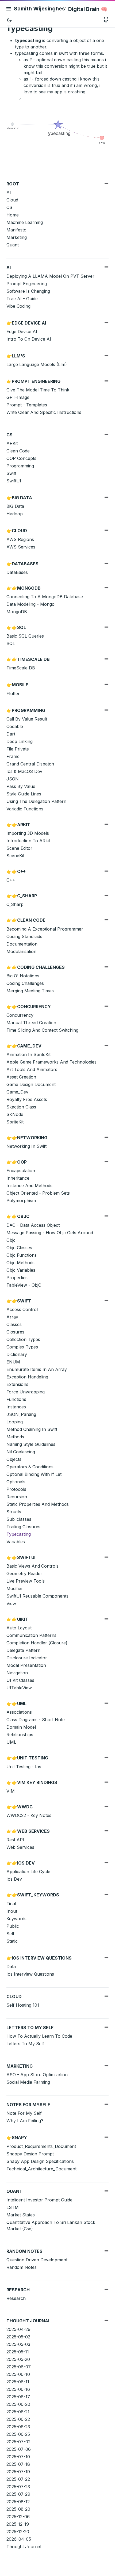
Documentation (22, 944)
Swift (11, 473)
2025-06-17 (18, 2397)
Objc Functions (22, 1255)
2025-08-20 (18, 2509)
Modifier (15, 1588)
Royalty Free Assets (27, 1099)
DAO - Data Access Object (33, 1225)
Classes (14, 1324)
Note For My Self (24, 2113)
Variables (16, 1542)
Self (10, 1934)
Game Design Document (31, 1084)
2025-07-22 (18, 2479)
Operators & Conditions (30, 1467)
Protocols (16, 1489)
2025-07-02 (18, 2442)
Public (13, 1926)
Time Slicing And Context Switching (42, 1030)
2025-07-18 (18, 2464)
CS (9, 207)
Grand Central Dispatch (30, 764)
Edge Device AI (22, 331)
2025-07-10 (18, 2457)
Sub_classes (19, 1519)
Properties (17, 1278)
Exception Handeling (27, 1377)
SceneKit (15, 856)
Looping (15, 1422)
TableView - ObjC (24, 1285)
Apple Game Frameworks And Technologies (51, 1062)
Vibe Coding (18, 306)
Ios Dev (14, 1879)
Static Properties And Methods (38, 1504)
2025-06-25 (18, 2434)
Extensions (17, 1384)
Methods (15, 1437)
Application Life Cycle (28, 1872)
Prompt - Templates (27, 405)
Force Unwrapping (26, 1392)
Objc (11, 1240)
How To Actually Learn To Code (39, 2036)
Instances (16, 1407)
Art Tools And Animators (32, 1069)
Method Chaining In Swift (32, 1429)
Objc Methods (20, 1263)
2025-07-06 (19, 2449)
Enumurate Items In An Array (37, 1369)
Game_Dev (17, 1092)
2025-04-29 (18, 2329)
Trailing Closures (23, 1527)
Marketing (17, 237)
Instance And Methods (29, 1186)
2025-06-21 (18, 2412)
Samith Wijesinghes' (61, 9)
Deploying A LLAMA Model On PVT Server (50, 276)
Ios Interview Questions (30, 1974)
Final (11, 1904)
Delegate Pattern (23, 1650)
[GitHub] (106, 20)
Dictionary (17, 1354)
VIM (11, 1791)
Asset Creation (21, 1077)
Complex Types (22, 1347)
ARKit (12, 443)
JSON (13, 779)
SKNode (15, 1114)
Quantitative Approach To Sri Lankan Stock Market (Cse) (51, 2226)
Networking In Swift (26, 1146)
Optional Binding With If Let (34, 1474)
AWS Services (21, 547)
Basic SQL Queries (25, 636)
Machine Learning (25, 222)
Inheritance (18, 1178)
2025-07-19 (18, 2472)
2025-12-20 (18, 2532)
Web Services (20, 1847)
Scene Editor (19, 848)
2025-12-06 (18, 2517)
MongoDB (17, 612)
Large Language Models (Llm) (37, 364)
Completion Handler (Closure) (37, 1643)
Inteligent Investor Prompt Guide (39, 2200)
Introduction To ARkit (28, 841)
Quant (13, 245)
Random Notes (22, 2267)
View (11, 1603)
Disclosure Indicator (27, 1658)
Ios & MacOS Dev (24, 771)
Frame (13, 756)
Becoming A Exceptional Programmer (45, 929)
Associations (19, 1712)
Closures (15, 1332)
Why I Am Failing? (25, 2121)
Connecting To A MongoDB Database (45, 597)
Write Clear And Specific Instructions (44, 412)
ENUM (13, 1362)
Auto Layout (19, 1628)
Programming (20, 466)
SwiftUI (14, 481)
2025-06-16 (18, 2389)
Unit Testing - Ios (24, 1767)
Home (13, 215)
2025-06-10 (18, 2374)
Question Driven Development (37, 2260)
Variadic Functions (25, 809)
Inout (12, 1911)
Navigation (17, 1673)
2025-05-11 (18, 2352)
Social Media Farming (28, 2082)
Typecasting (19, 1534)
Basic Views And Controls (32, 1566)
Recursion (17, 1497)
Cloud (12, 200)
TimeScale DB (21, 668)
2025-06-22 (18, 2419)
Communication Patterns (31, 1635)
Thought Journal (24, 2547)
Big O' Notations (23, 976)
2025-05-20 (18, 2359)
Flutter (13, 693)
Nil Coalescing (21, 1452)
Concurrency (20, 1015)
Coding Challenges (25, 983)
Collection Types (23, 1339)
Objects (14, 1459)
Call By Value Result (27, 719)
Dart (11, 734)
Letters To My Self (25, 2044)
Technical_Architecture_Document (41, 2169)
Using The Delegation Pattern (36, 801)
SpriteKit (15, 1122)
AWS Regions (20, 539)
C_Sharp (15, 904)
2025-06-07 (19, 2367)
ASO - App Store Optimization (37, 2075)
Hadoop (15, 514)
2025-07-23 (18, 2487)
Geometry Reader (24, 1573)
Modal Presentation (26, 1665)
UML (11, 1742)
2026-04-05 (19, 2539)
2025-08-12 (18, 2502)
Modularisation (21, 951)
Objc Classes (19, 1248)
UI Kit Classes (20, 1680)
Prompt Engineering (27, 284)
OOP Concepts (21, 458)
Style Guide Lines (24, 794)
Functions (16, 1399)
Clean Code (18, 451)
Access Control (22, 1309)
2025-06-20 (18, 2404)
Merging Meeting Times (30, 991)
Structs (14, 1512)
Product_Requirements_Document (41, 2146)
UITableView (19, 1688)
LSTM (13, 2207)
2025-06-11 (18, 2382)
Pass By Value (21, 786)
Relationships (20, 1735)
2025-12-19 (18, 2524)
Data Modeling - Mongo (30, 604)
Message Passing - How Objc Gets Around (50, 1233)
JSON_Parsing (21, 1414)
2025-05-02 (18, 2337)
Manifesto (16, 230)
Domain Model (21, 1727)
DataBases (17, 572)
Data (11, 1967)
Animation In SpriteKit (28, 1054)
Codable (15, 726)
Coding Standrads (24, 936)
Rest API (15, 1840)
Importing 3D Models (28, 833)
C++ (11, 880)
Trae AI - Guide (22, 299)
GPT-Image (18, 397)
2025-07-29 (18, 2494)
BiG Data (15, 506)
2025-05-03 (18, 2344)
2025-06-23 (18, 2427)
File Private (18, 749)
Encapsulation (21, 1171)
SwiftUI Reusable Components (37, 1596)
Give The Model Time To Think (38, 390)
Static (12, 1941)
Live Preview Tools (26, 1581)
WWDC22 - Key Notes (29, 1815)
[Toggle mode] (9, 20)
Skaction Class (21, 1107)
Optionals (16, 1482)
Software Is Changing (28, 291)
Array (12, 1317)
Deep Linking (20, 741)
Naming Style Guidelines (31, 1444)
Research (16, 2298)
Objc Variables (21, 1270)
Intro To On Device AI (29, 339)
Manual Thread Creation (31, 1023)
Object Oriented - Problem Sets (38, 1193)
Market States (21, 2215)
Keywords (16, 1919)
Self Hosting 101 (23, 2005)
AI (9, 192)
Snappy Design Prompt (30, 2154)
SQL (11, 643)
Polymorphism (21, 1201)
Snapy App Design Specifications (40, 2161)
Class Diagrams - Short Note (36, 1720)
